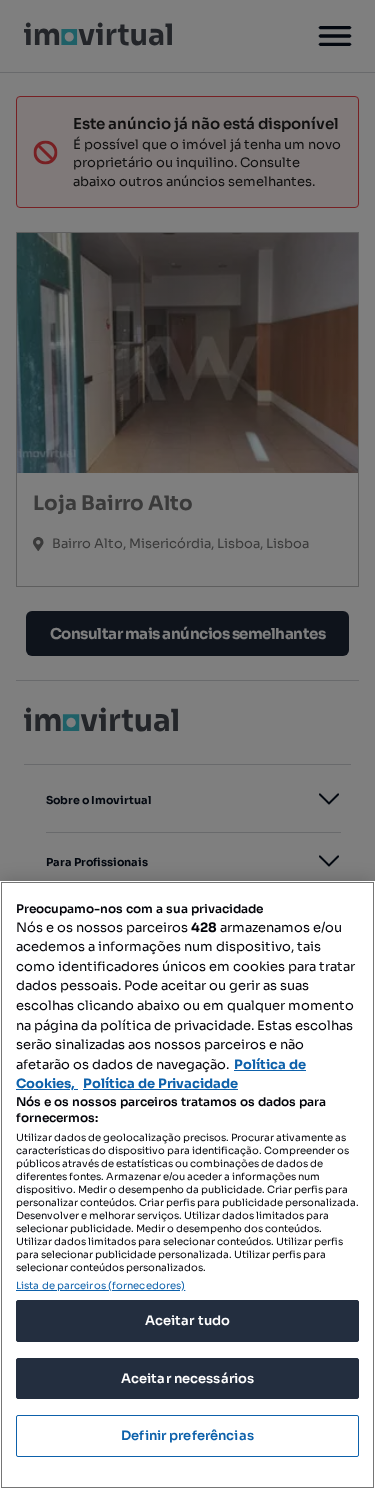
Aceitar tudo (188, 1320)
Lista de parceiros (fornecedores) (100, 1285)
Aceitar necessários (187, 1378)
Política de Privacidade (160, 1083)
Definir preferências (187, 1435)
